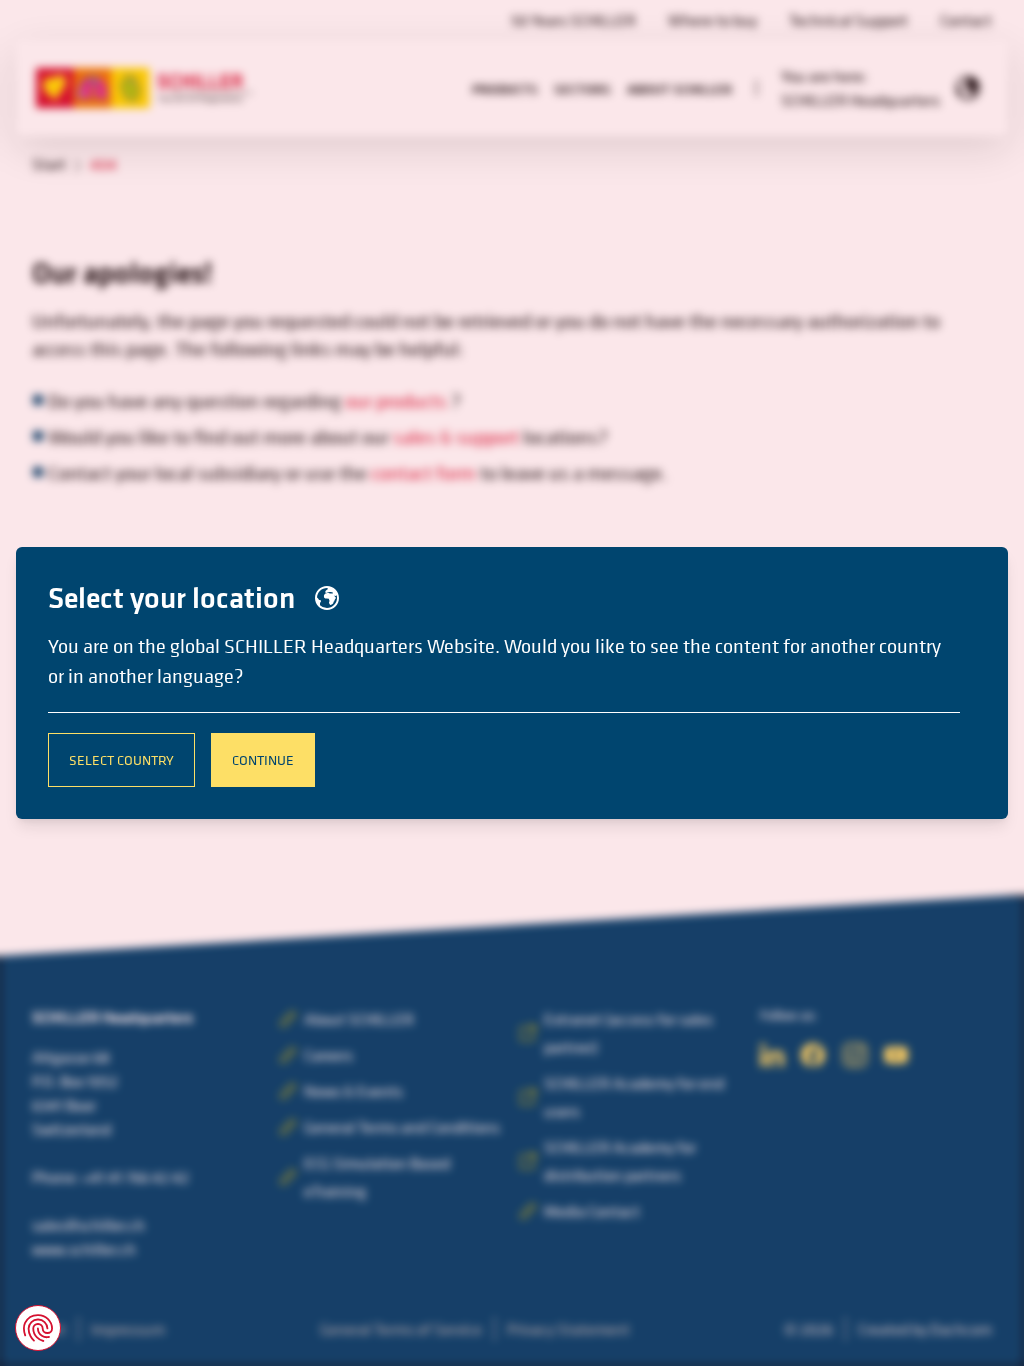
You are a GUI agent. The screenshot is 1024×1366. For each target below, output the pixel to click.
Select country (121, 759)
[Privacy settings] (38, 1328)
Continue (263, 759)
